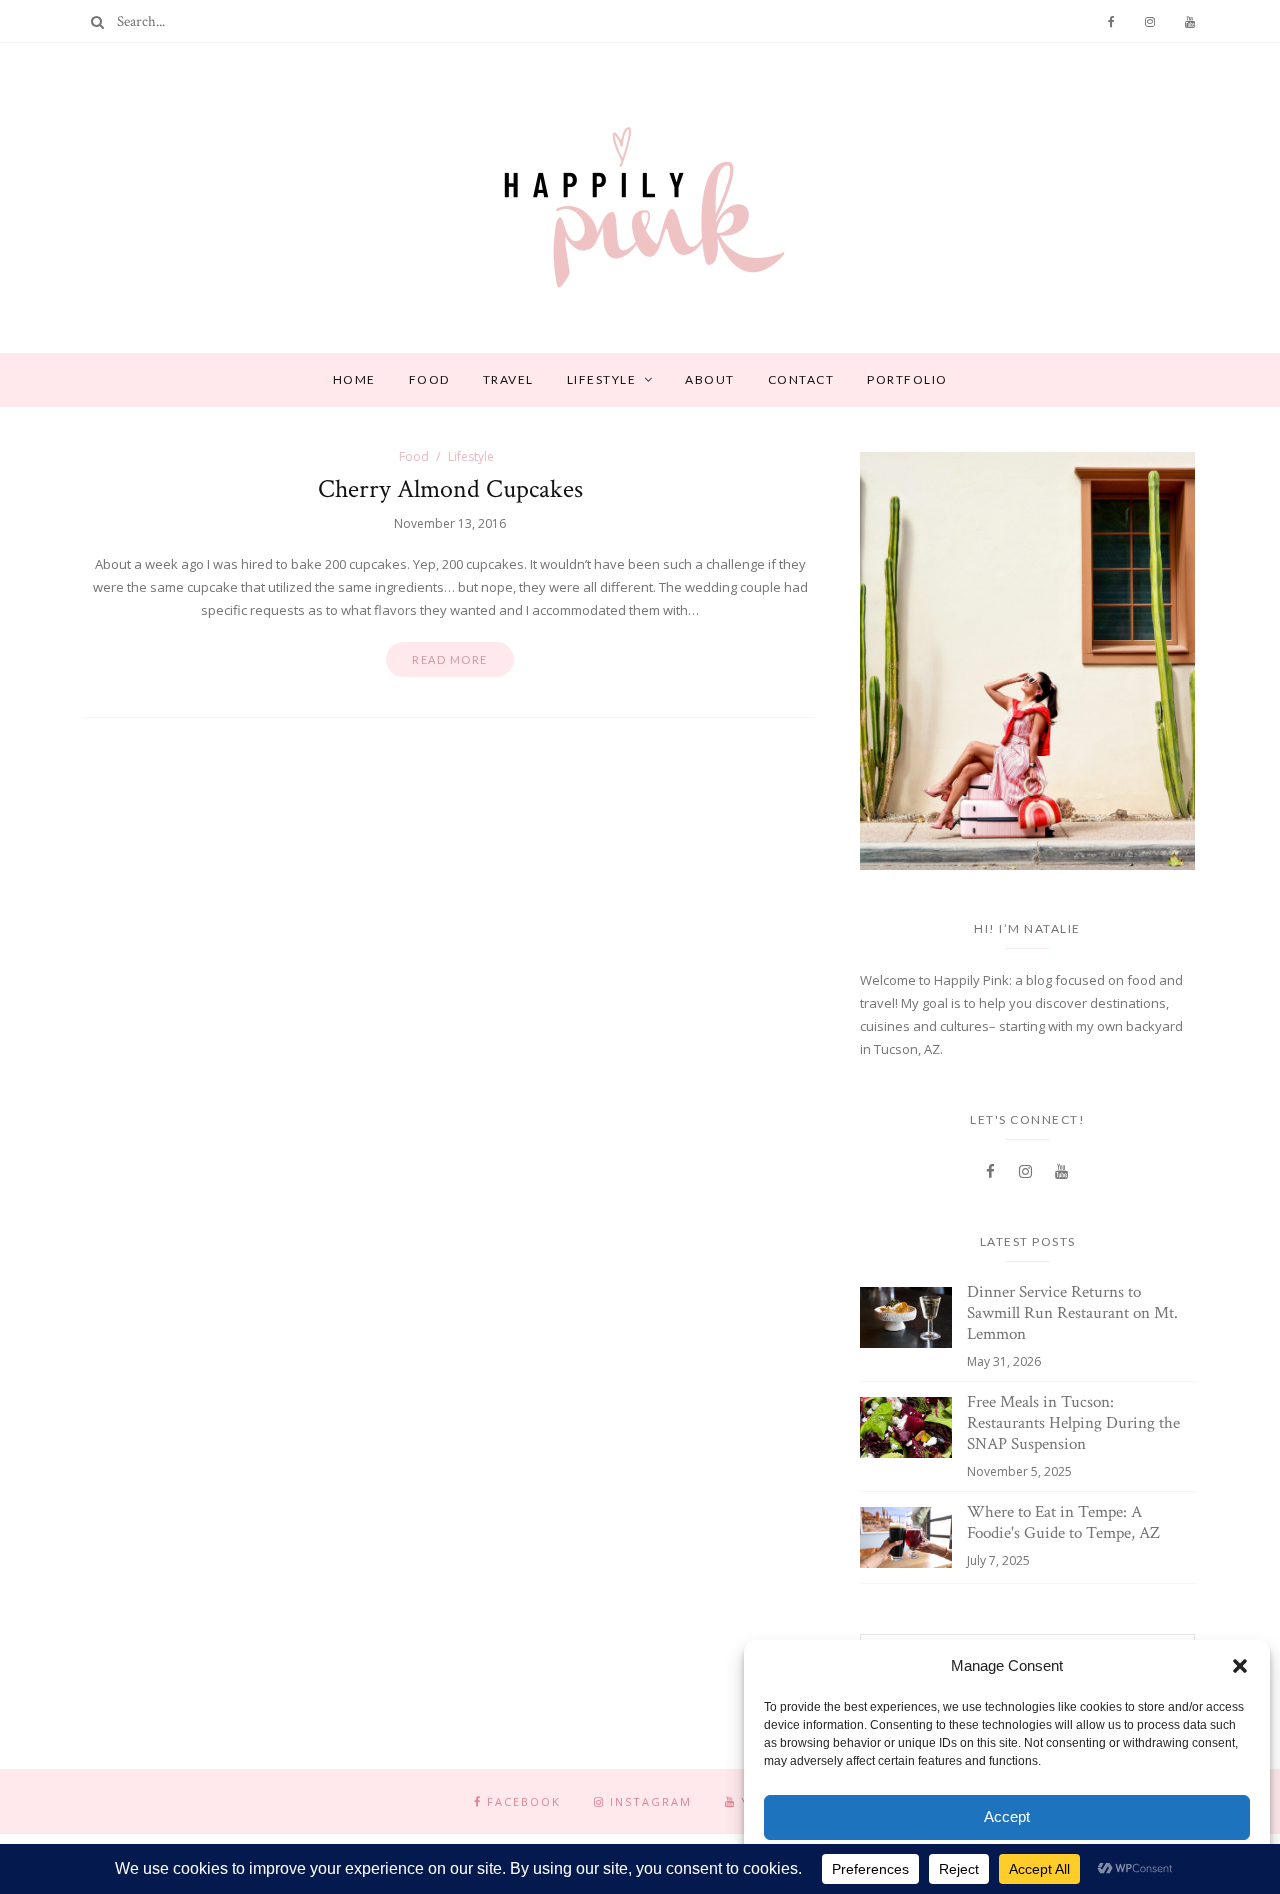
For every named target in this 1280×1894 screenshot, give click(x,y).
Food (429, 379)
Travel (508, 379)
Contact (801, 379)
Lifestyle (602, 379)
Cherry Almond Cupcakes (450, 489)
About (710, 379)
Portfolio (907, 379)
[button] (1240, 1666)
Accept (1007, 1816)
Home (354, 379)
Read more (450, 659)
